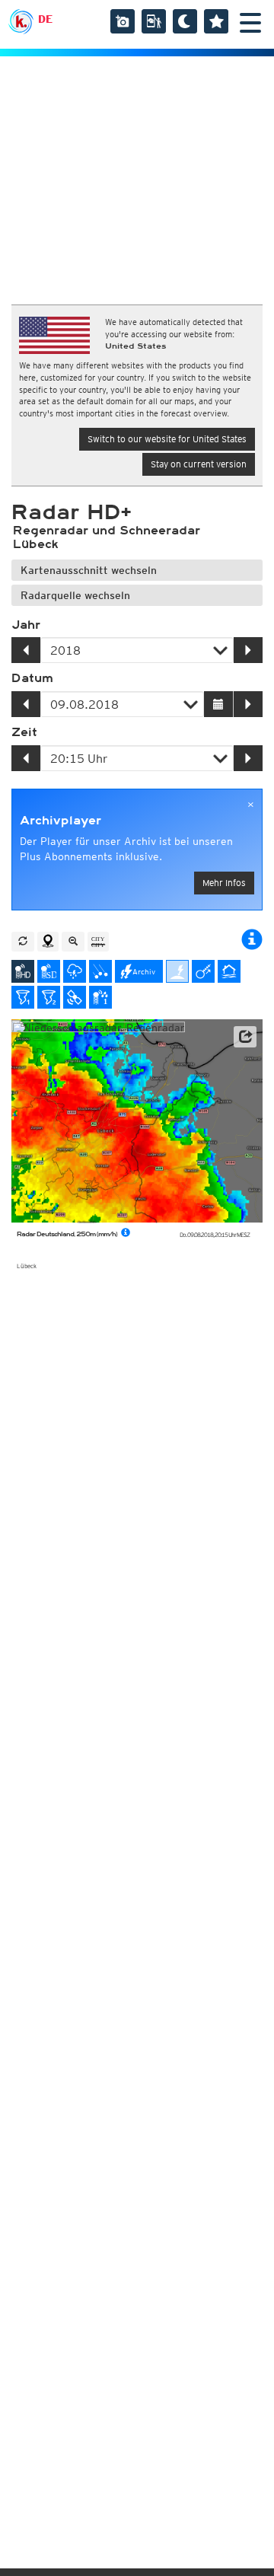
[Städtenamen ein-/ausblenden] (98, 942)
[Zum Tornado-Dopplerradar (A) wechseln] (23, 997)
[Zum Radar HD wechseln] (23, 971)
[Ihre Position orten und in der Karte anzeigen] (48, 942)
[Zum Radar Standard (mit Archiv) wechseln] (49, 971)
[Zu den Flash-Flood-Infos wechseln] (229, 971)
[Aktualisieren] (23, 942)
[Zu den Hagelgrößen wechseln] (100, 971)
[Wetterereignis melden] (154, 21)
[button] (245, 1037)
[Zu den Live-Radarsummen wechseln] (100, 997)
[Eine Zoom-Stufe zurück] (73, 942)
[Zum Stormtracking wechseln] (203, 971)
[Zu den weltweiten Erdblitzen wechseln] (177, 971)
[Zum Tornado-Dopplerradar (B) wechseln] (49, 997)
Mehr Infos (224, 883)
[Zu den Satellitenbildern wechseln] (75, 997)
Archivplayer (61, 821)
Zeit (24, 732)
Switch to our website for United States (167, 439)
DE (45, 19)
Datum (32, 678)
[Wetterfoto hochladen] (123, 21)
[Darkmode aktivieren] (185, 21)
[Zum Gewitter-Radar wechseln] (75, 971)
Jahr (26, 625)
